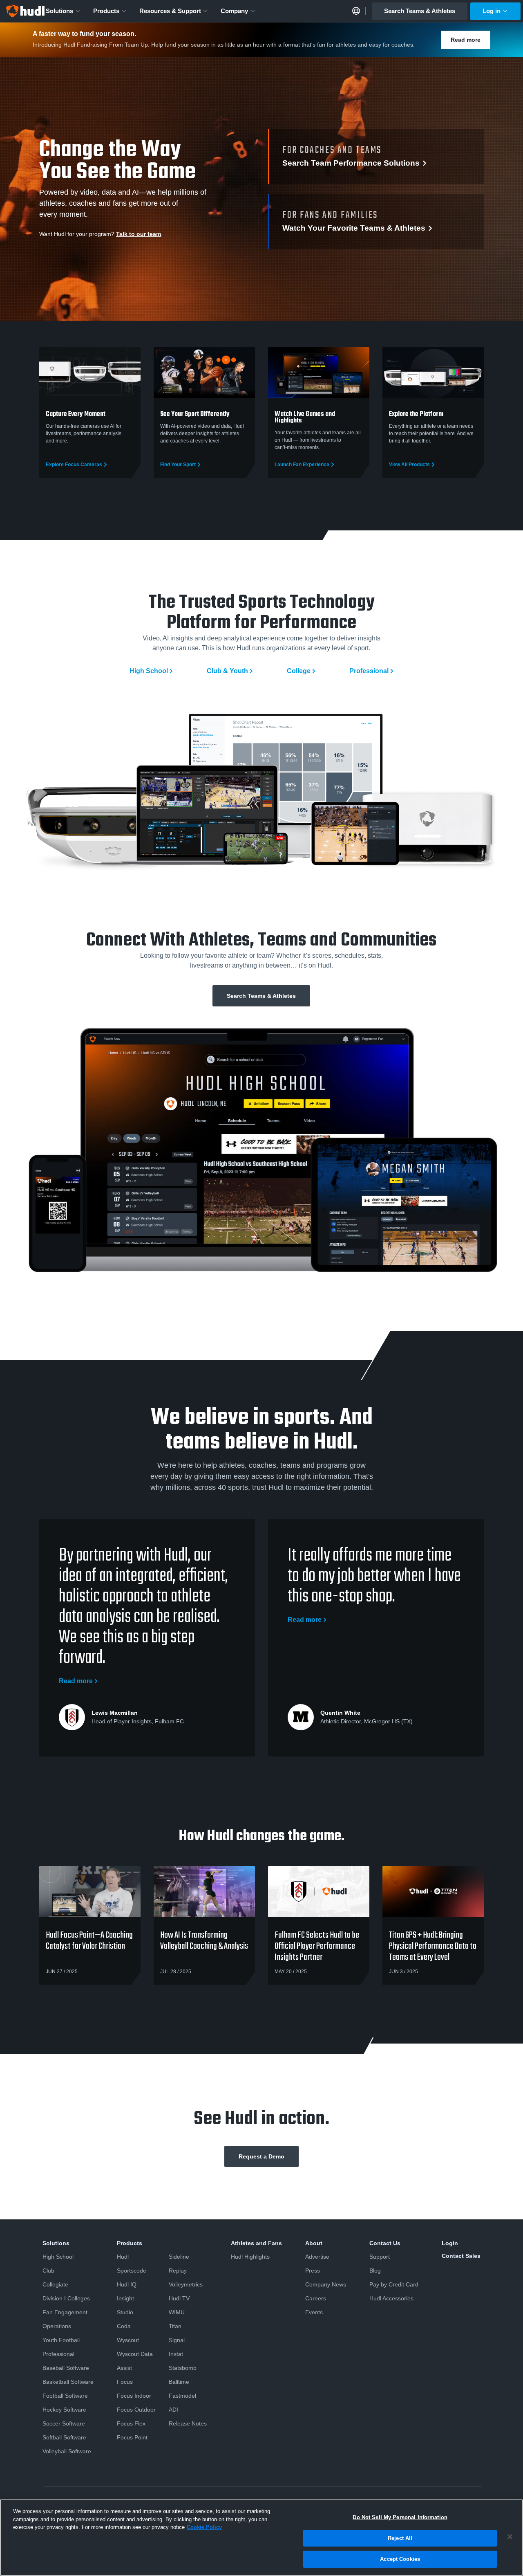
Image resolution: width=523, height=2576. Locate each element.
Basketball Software (68, 2382)
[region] (261, 2538)
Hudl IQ (127, 2284)
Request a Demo (261, 2156)
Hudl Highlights (250, 2257)
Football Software (65, 2396)
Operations (57, 2326)
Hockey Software (64, 2410)
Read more (466, 40)
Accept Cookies (400, 2559)
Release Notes (188, 2423)
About (314, 2243)
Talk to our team (139, 234)
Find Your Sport (178, 465)
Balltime (179, 2382)
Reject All (400, 2538)
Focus (125, 2382)
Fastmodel (182, 2396)
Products (106, 11)
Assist (124, 2368)
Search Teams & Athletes (420, 11)
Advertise (317, 2257)
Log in (492, 11)
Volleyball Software (67, 2451)
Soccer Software (64, 2423)
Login (450, 2243)
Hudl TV (179, 2298)
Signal (177, 2340)
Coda (124, 2326)
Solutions (59, 11)
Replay (178, 2271)
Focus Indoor (134, 2396)
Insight (125, 2298)
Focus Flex (131, 2423)
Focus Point (132, 2437)
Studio (125, 2312)
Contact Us (385, 2243)
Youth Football (61, 2340)
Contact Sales (461, 2256)
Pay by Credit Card (394, 2284)
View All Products (409, 465)
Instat (176, 2354)
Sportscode (132, 2271)
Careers (316, 2298)
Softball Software (64, 2437)
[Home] (25, 11)
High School (149, 671)
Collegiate (55, 2284)
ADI (173, 2410)
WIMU (177, 2312)
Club (48, 2271)
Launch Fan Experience (302, 465)
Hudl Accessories (391, 2298)
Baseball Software (66, 2368)
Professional (369, 671)
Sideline (179, 2257)
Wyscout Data (135, 2354)
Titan (175, 2326)
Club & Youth (227, 671)
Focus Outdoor (136, 2410)
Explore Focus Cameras (74, 465)
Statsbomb (183, 2368)
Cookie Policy (204, 2527)
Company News (326, 2284)
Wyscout (128, 2340)
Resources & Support (170, 11)
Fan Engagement (65, 2312)
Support (380, 2257)
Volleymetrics (186, 2284)
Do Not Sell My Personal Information (400, 2517)
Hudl (123, 2257)
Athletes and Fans (256, 2243)
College (299, 671)
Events (314, 2312)
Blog (375, 2271)
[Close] (510, 2537)
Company (234, 11)
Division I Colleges (66, 2298)
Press (313, 2271)
